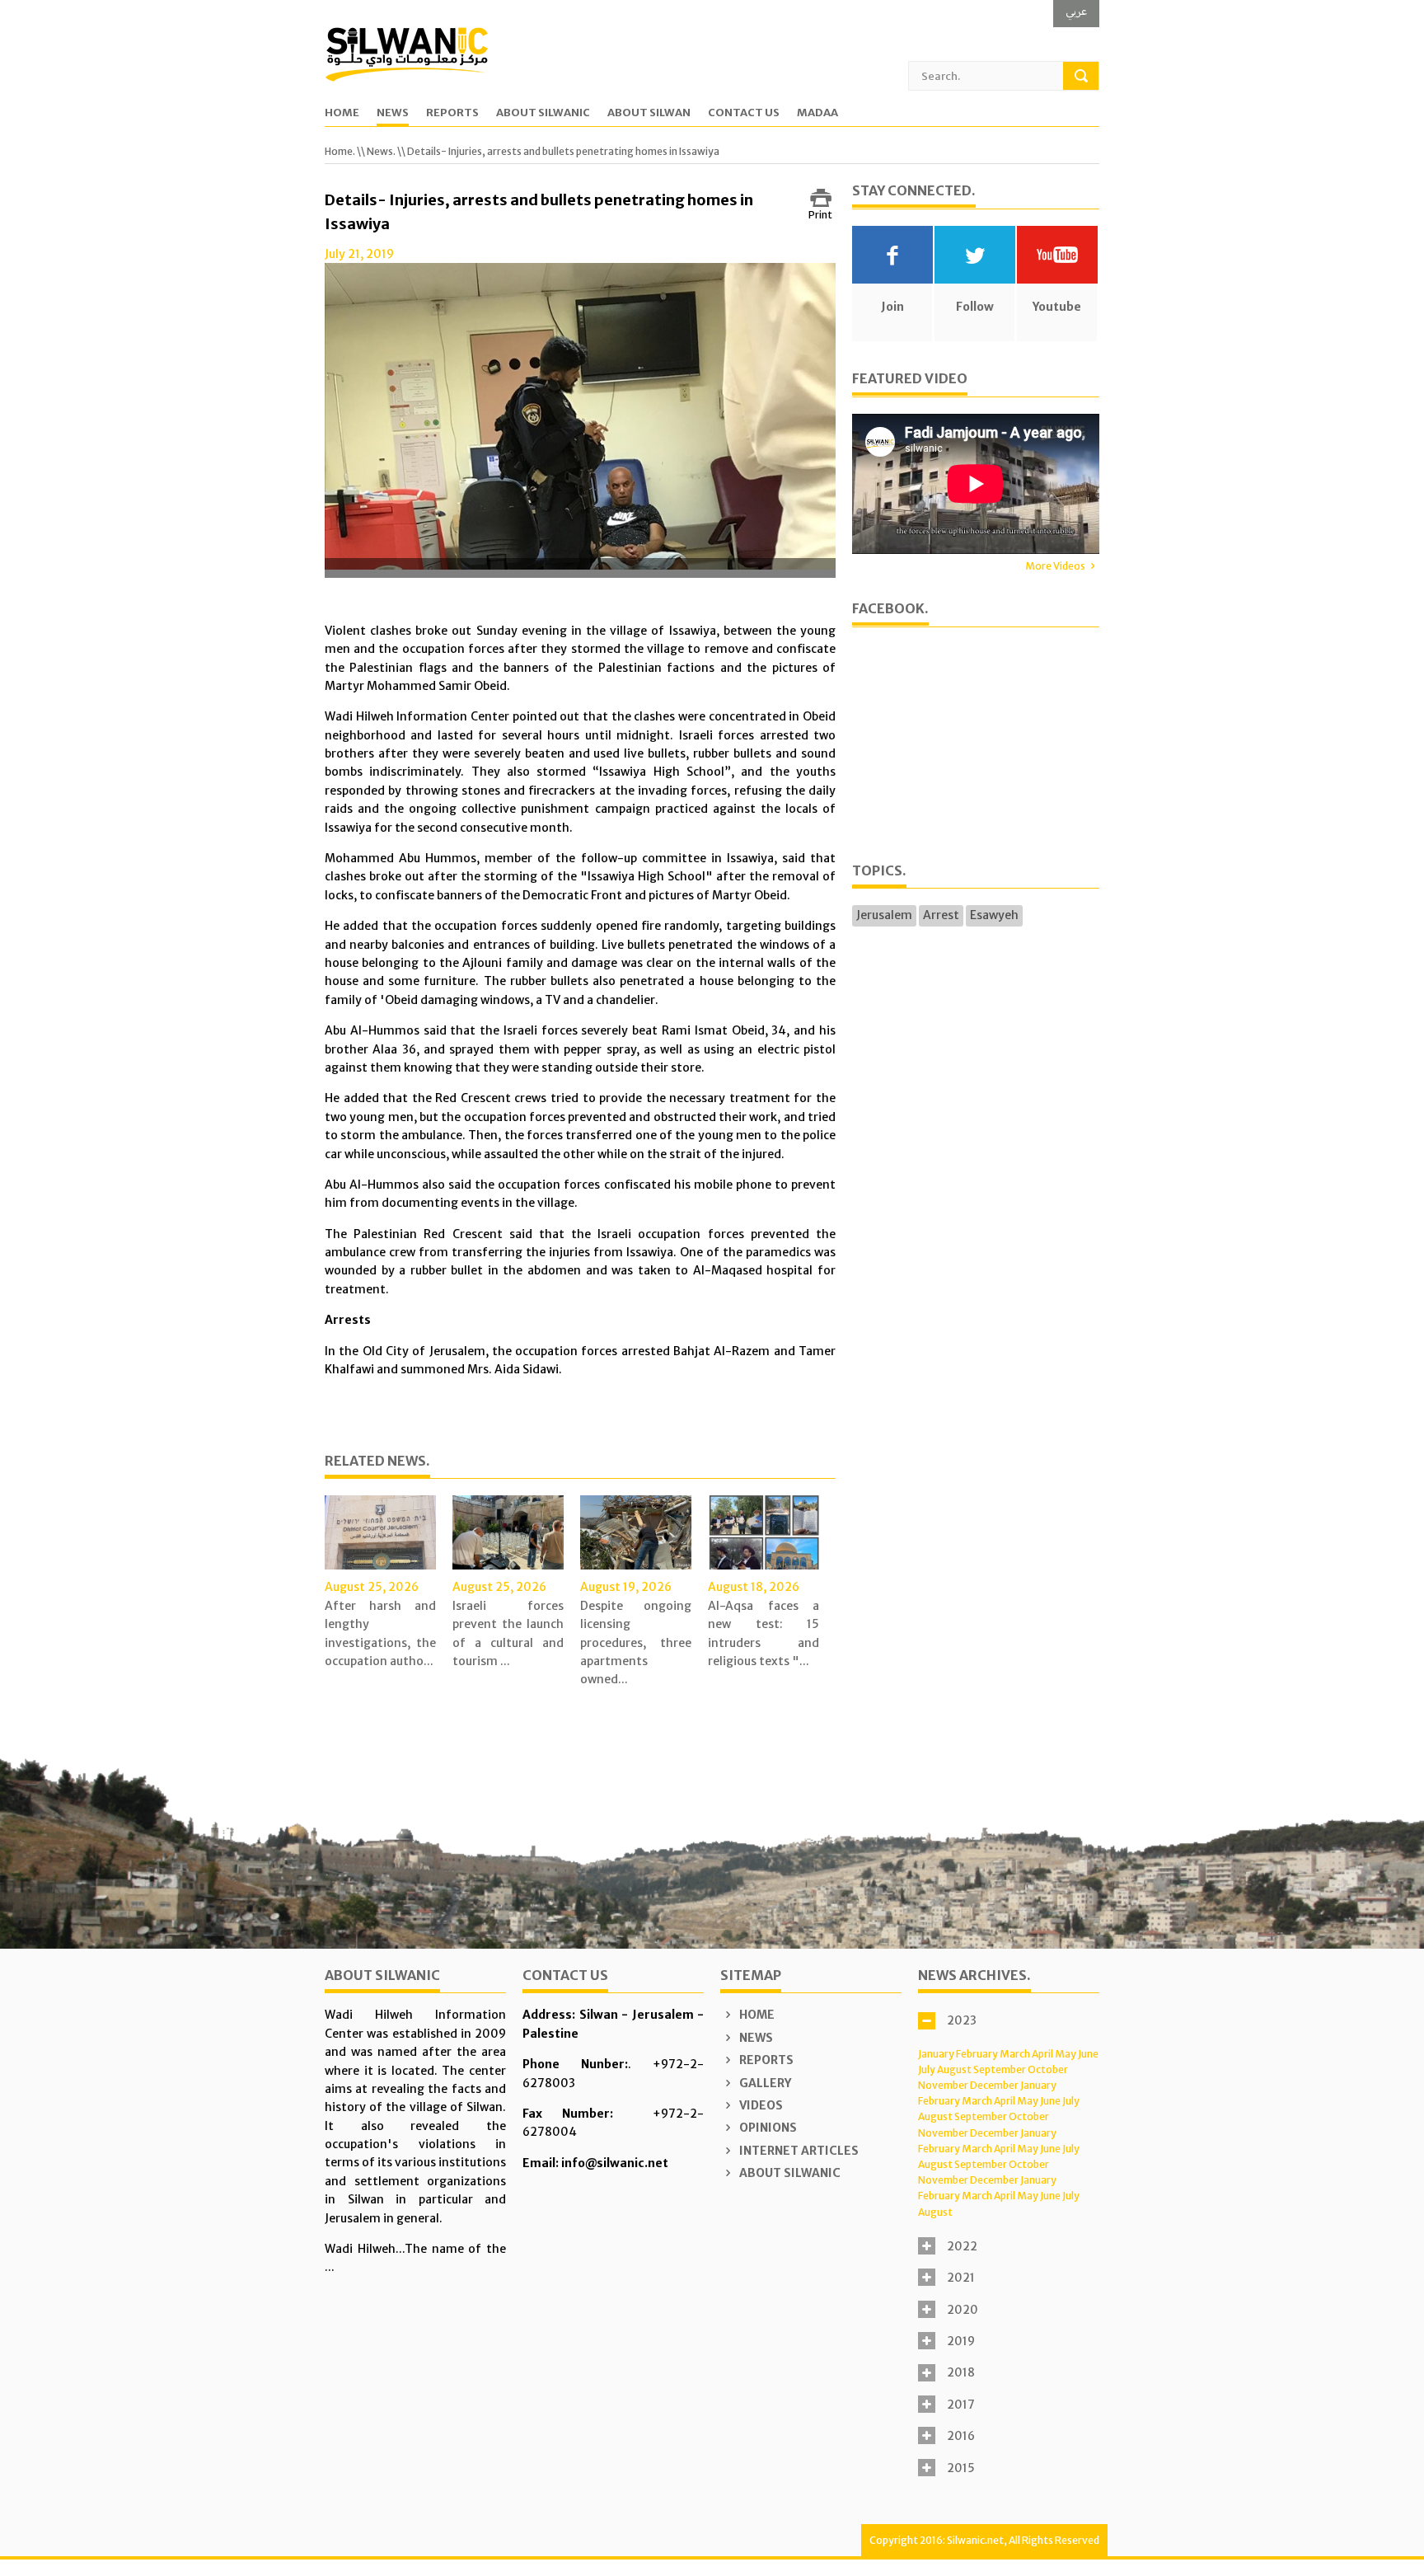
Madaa (817, 113)
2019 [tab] (961, 2341)
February (977, 2054)
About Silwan (649, 113)
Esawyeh (994, 915)
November (943, 2085)
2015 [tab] (961, 2468)
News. (381, 151)
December (994, 2085)
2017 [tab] (961, 2405)
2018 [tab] (961, 2372)
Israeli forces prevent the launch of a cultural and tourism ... (508, 1633)
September (1000, 2069)
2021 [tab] (961, 2278)
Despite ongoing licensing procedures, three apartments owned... (636, 1643)
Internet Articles (798, 2151)
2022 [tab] (962, 2246)
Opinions (767, 2128)
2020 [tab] (963, 2310)
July (927, 2069)
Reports (452, 113)
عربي (1076, 11)
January (936, 2054)
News (393, 113)
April (1042, 2054)
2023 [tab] (962, 2020)
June (1088, 2054)
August (954, 2069)
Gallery (764, 2083)
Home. (340, 151)
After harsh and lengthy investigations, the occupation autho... (380, 1633)
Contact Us (744, 113)
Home (342, 113)
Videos (760, 2105)
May (1066, 2054)
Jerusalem (884, 915)
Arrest (941, 915)
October (1048, 2069)
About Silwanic (543, 113)
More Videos (1055, 566)
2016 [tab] (961, 2436)
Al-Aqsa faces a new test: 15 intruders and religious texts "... (764, 1633)
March (1015, 2054)
